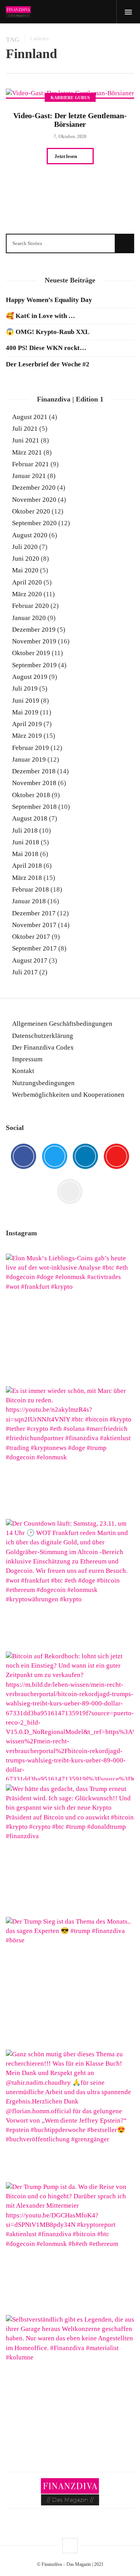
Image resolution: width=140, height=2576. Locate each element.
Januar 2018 (29, 901)
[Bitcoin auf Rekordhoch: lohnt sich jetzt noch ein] (70, 1716)
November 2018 (34, 783)
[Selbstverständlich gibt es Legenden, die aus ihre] (70, 2379)
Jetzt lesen (66, 156)
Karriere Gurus (70, 98)
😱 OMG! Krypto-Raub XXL (48, 332)
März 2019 (27, 736)
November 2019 (34, 641)
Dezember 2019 (34, 630)
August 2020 (30, 535)
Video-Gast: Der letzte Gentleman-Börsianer (70, 120)
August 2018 (30, 818)
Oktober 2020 (31, 511)
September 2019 (34, 665)
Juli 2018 (25, 831)
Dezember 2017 (34, 913)
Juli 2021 (25, 429)
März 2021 (27, 452)
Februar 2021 (31, 464)
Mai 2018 (25, 854)
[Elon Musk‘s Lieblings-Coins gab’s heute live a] (70, 1318)
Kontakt (23, 1071)
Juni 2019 (26, 701)
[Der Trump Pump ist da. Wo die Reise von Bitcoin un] (70, 2247)
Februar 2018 (31, 889)
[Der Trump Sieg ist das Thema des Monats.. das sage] (70, 1981)
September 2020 (34, 523)
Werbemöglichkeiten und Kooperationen (68, 1095)
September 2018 (34, 807)
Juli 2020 (25, 547)
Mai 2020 (25, 570)
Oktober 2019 (31, 653)
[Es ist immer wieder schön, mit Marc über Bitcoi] (70, 1451)
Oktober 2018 (31, 795)
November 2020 (34, 500)
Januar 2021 (29, 476)
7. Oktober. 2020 (70, 137)
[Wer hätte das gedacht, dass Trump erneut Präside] (70, 1849)
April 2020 (27, 582)
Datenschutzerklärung (43, 1036)
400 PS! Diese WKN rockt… (46, 348)
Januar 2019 (29, 759)
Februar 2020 (31, 606)
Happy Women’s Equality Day (49, 300)
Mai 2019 (25, 712)
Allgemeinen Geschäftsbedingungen (62, 1024)
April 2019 (27, 724)
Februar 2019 (31, 748)
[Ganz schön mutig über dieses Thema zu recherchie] (70, 2114)
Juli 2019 (25, 688)
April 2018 (27, 866)
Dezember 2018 (34, 771)
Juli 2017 (25, 972)
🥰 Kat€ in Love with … (40, 316)
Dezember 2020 (34, 488)
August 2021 (30, 417)
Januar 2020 (29, 618)
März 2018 (27, 878)
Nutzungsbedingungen (43, 1083)
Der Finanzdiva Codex (43, 1047)
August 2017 (30, 960)
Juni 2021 (26, 440)
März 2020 (27, 594)
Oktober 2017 (31, 937)
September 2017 (34, 948)
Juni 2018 (26, 842)
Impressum (27, 1059)
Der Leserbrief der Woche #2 (48, 364)
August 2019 (30, 677)
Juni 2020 (26, 559)
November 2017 (34, 925)
